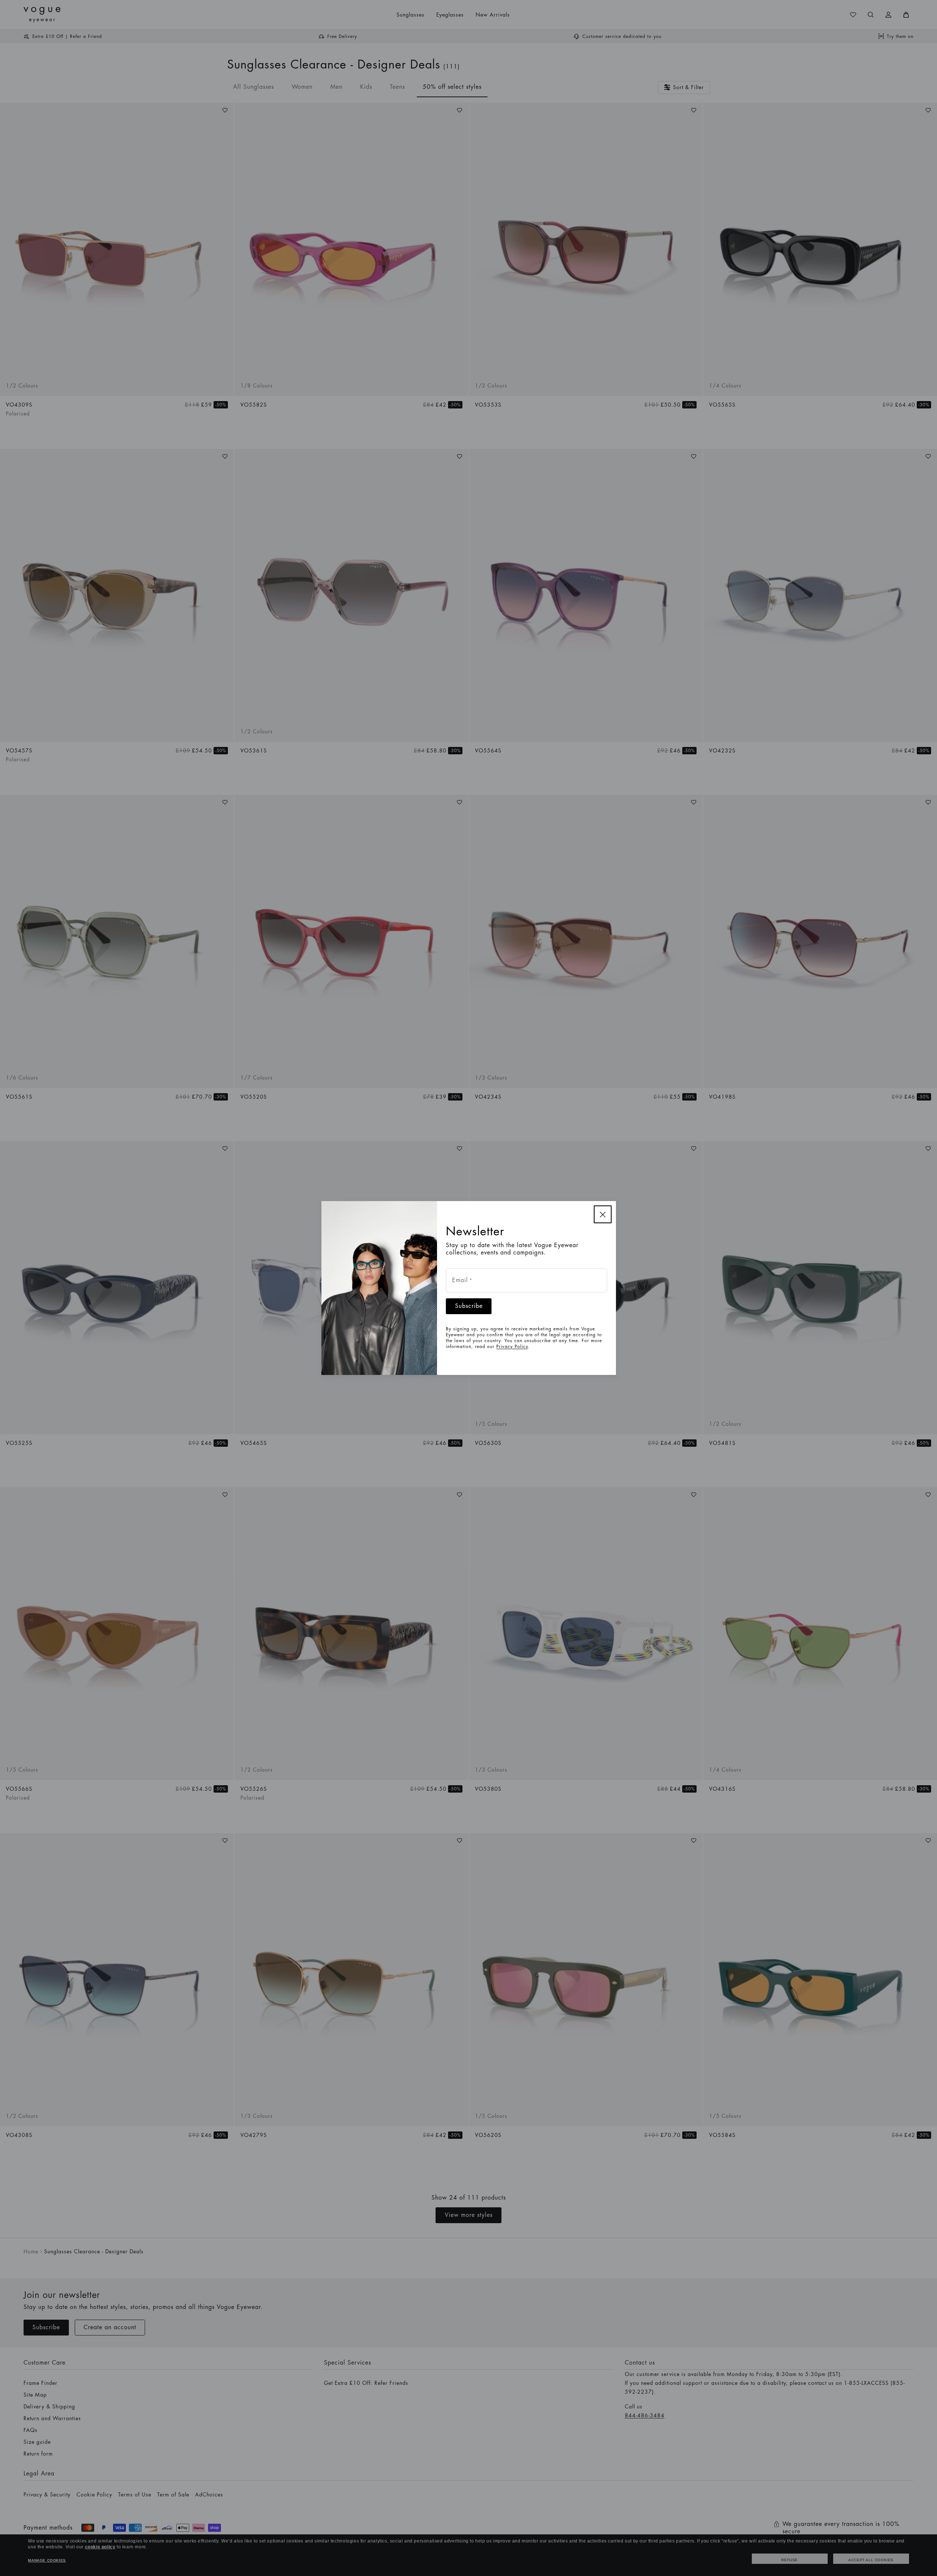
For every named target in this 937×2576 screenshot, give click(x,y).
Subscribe (469, 1306)
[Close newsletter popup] (603, 1214)
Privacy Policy (512, 1347)
